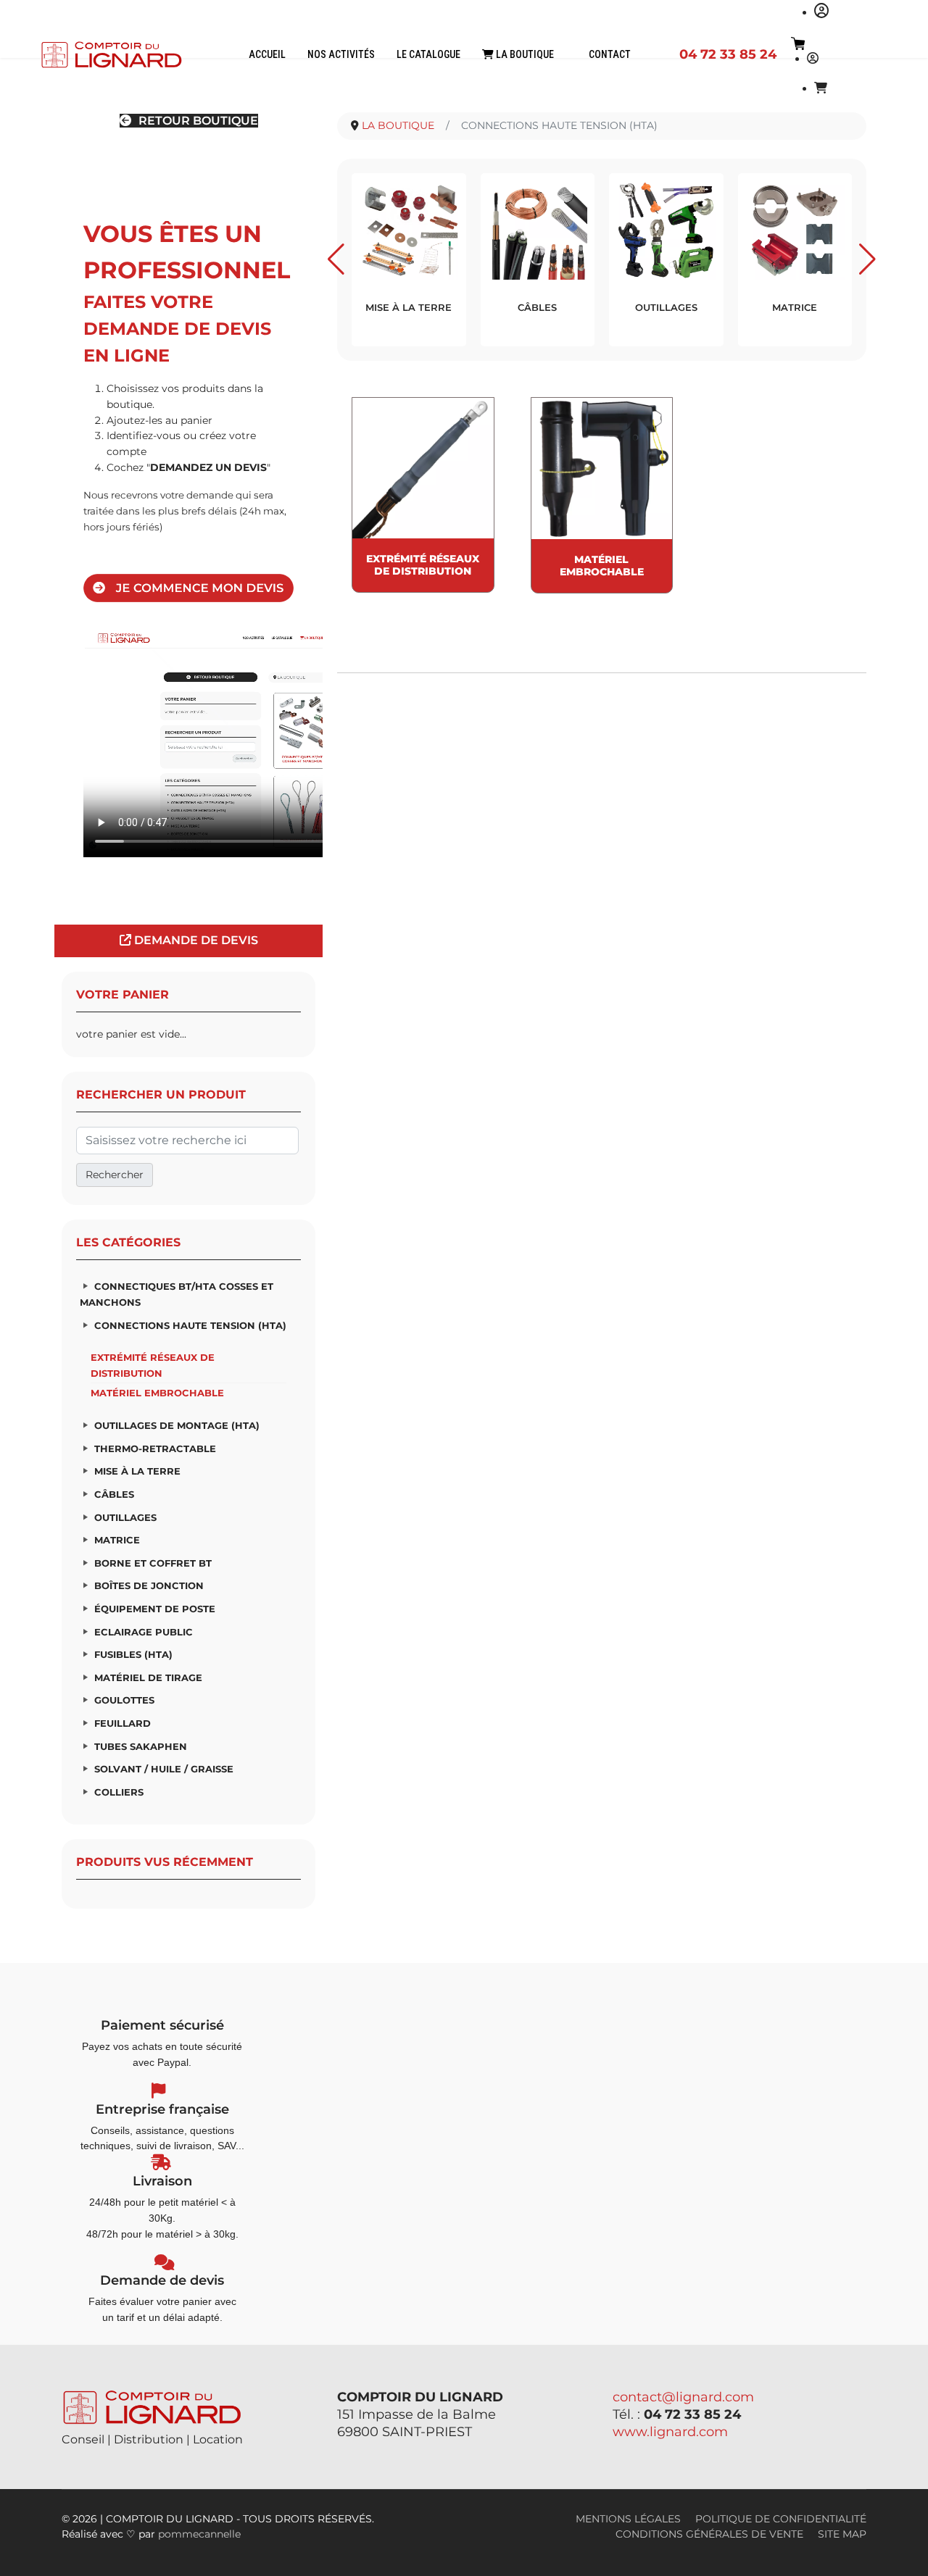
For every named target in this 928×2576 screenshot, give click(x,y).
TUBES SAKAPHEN (141, 1746)
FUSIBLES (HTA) (133, 1654)
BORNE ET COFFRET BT (153, 1563)
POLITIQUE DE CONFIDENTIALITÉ (781, 2519)
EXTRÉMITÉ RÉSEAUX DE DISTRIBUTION (153, 1365)
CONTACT (610, 54)
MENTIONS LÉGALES (628, 2519)
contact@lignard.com (683, 2397)
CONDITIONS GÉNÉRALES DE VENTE (709, 2534)
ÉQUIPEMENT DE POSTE (155, 1609)
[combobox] (187, 1141)
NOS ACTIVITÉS (341, 54)
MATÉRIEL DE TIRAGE (148, 1677)
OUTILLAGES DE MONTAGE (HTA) (177, 1425)
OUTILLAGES (125, 1517)
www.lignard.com (670, 2432)
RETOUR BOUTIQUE (197, 121)
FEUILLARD (123, 1723)
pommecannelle (199, 2534)
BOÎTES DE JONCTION (149, 1585)
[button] (336, 259)
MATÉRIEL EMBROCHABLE (157, 1393)
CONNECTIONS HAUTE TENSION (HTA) (190, 1325)
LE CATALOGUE (428, 54)
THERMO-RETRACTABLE (155, 1449)
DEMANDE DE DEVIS (195, 940)
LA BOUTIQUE (524, 54)
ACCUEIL (267, 54)
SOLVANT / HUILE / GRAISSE (164, 1769)
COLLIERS (119, 1792)
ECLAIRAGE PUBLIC (144, 1632)
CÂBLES (114, 1494)
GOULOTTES (124, 1700)
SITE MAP (842, 2534)
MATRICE (117, 1540)
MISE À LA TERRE (137, 1471)
